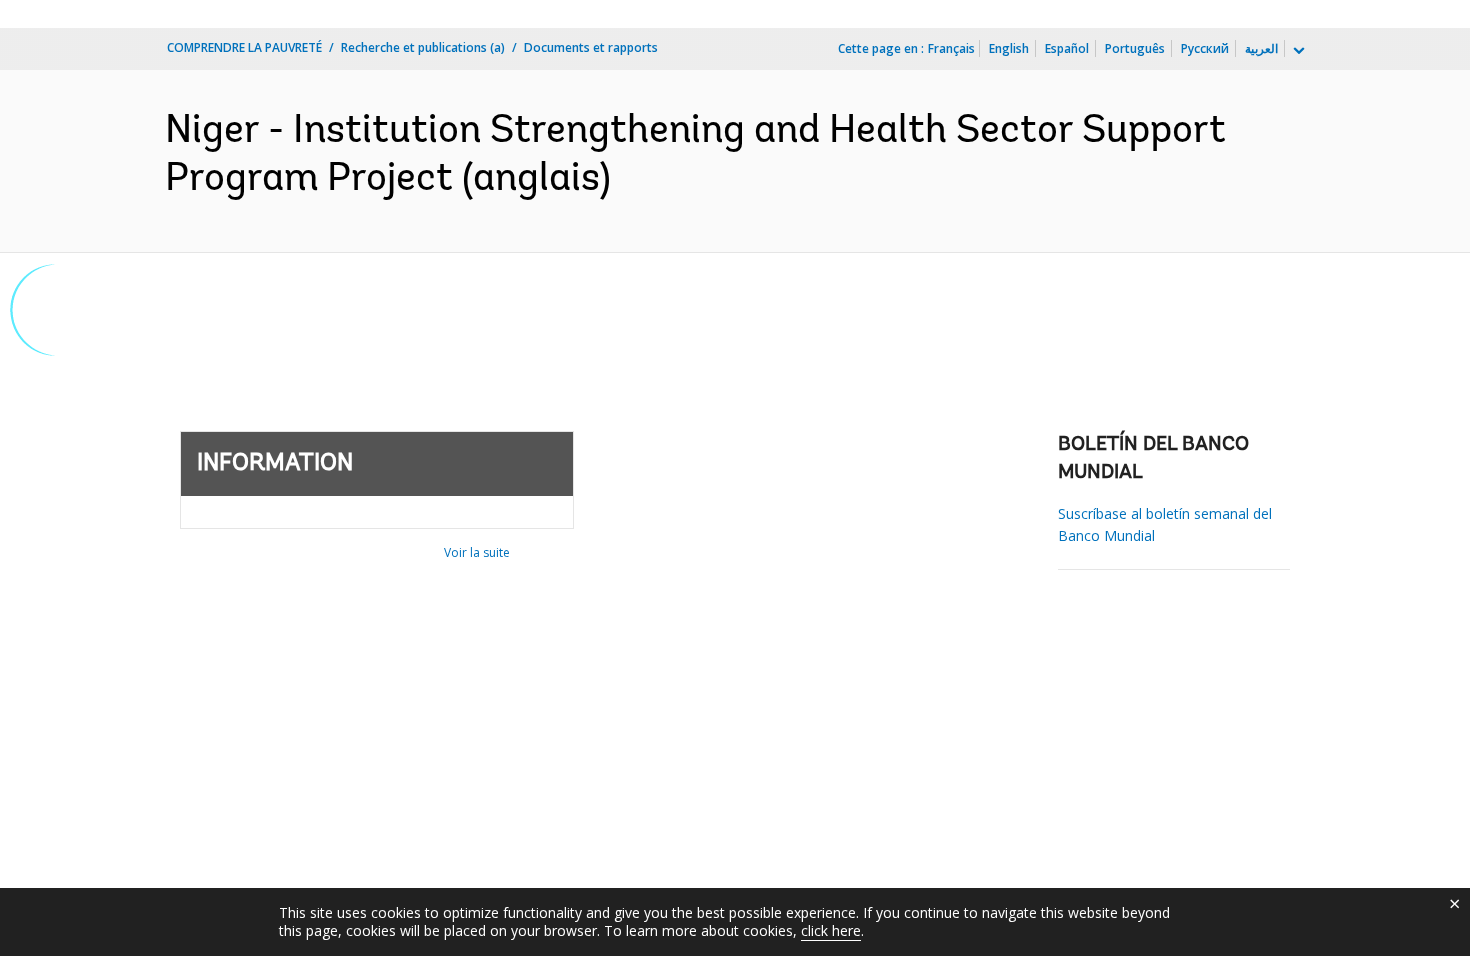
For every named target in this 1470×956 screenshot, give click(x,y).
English (1009, 48)
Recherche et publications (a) (423, 47)
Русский (1205, 48)
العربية (1261, 48)
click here (831, 930)
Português (1135, 48)
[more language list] (1297, 51)
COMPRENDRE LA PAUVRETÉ (244, 47)
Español (1067, 48)
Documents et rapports (591, 47)
